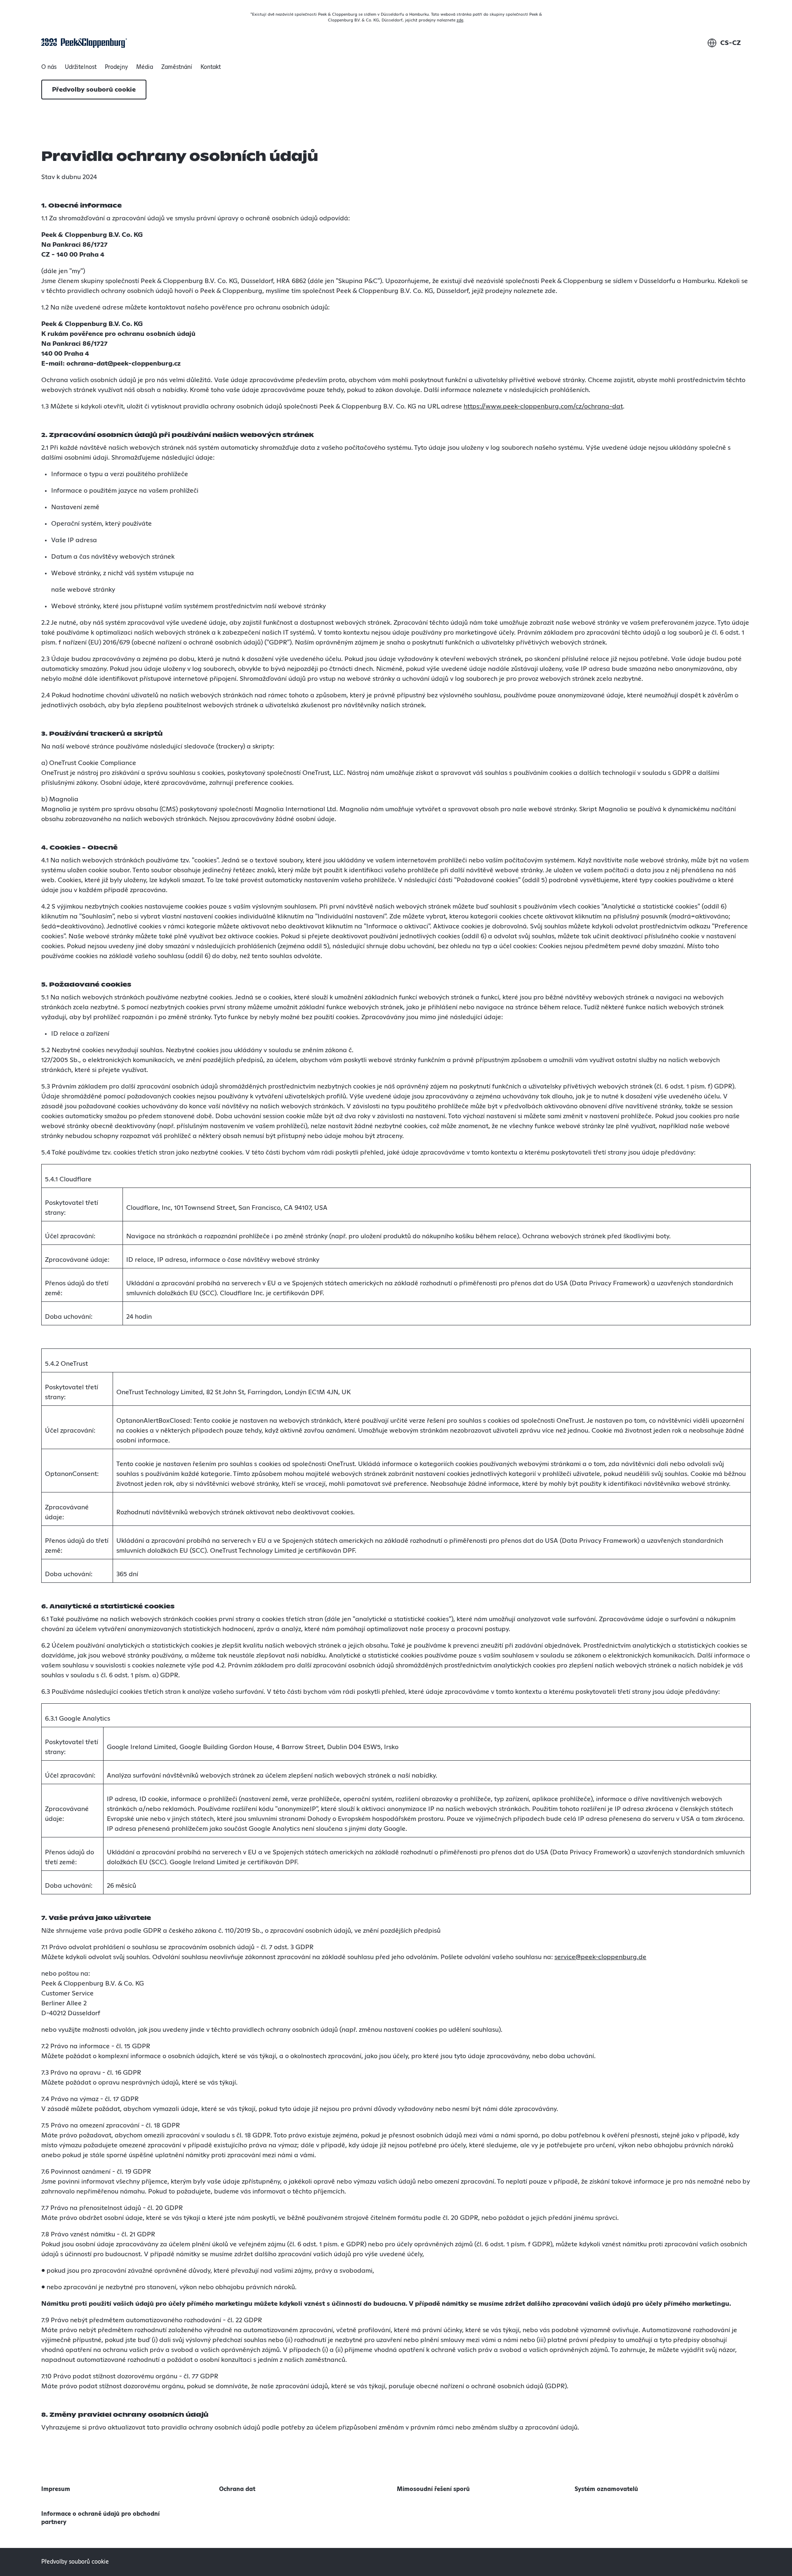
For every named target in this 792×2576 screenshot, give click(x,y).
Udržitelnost (81, 69)
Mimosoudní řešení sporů (433, 2489)
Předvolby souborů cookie (94, 90)
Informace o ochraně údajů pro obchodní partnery (100, 2518)
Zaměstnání (177, 67)
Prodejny (116, 67)
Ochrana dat (237, 2489)
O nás (49, 69)
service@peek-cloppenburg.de (600, 1957)
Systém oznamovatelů (606, 2489)
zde (460, 20)
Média (145, 67)
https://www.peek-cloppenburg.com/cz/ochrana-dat (543, 406)
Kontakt (211, 67)
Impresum (56, 2489)
